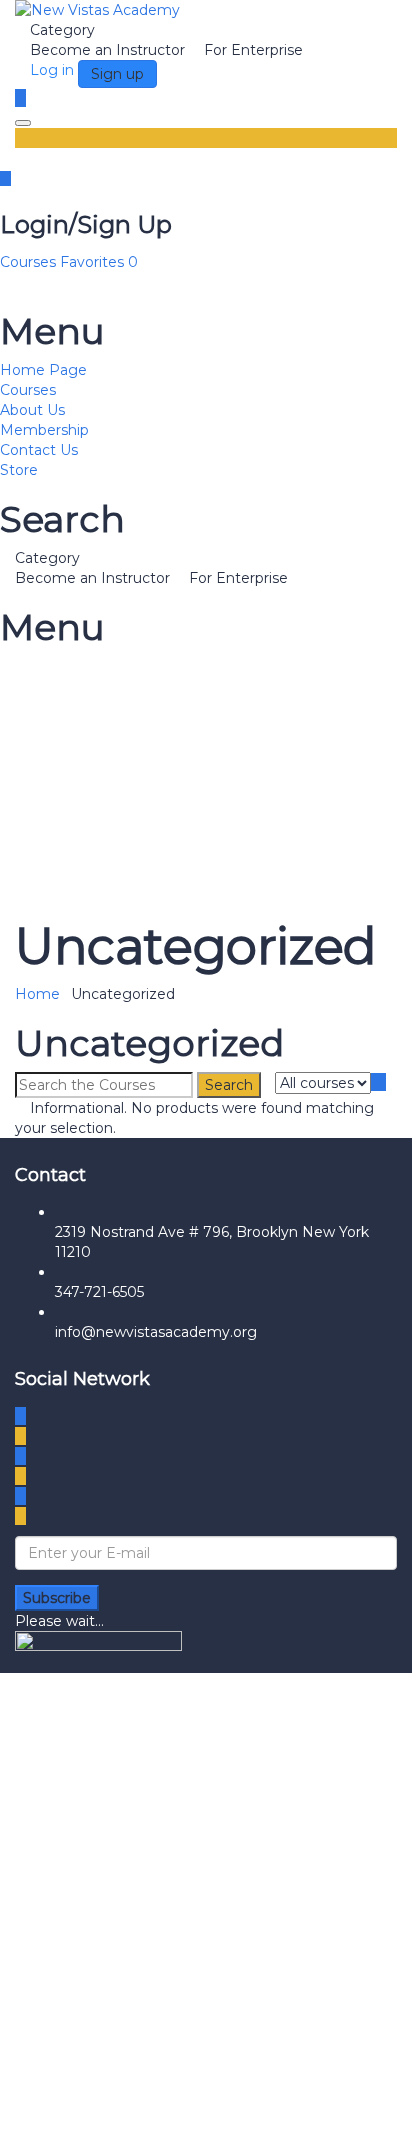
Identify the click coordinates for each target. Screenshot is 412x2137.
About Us (32, 410)
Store (19, 470)
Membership (44, 430)
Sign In (177, 2107)
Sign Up (123, 2107)
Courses (30, 262)
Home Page (43, 370)
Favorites (99, 262)
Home (37, 994)
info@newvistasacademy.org (156, 1332)
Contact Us (39, 450)
